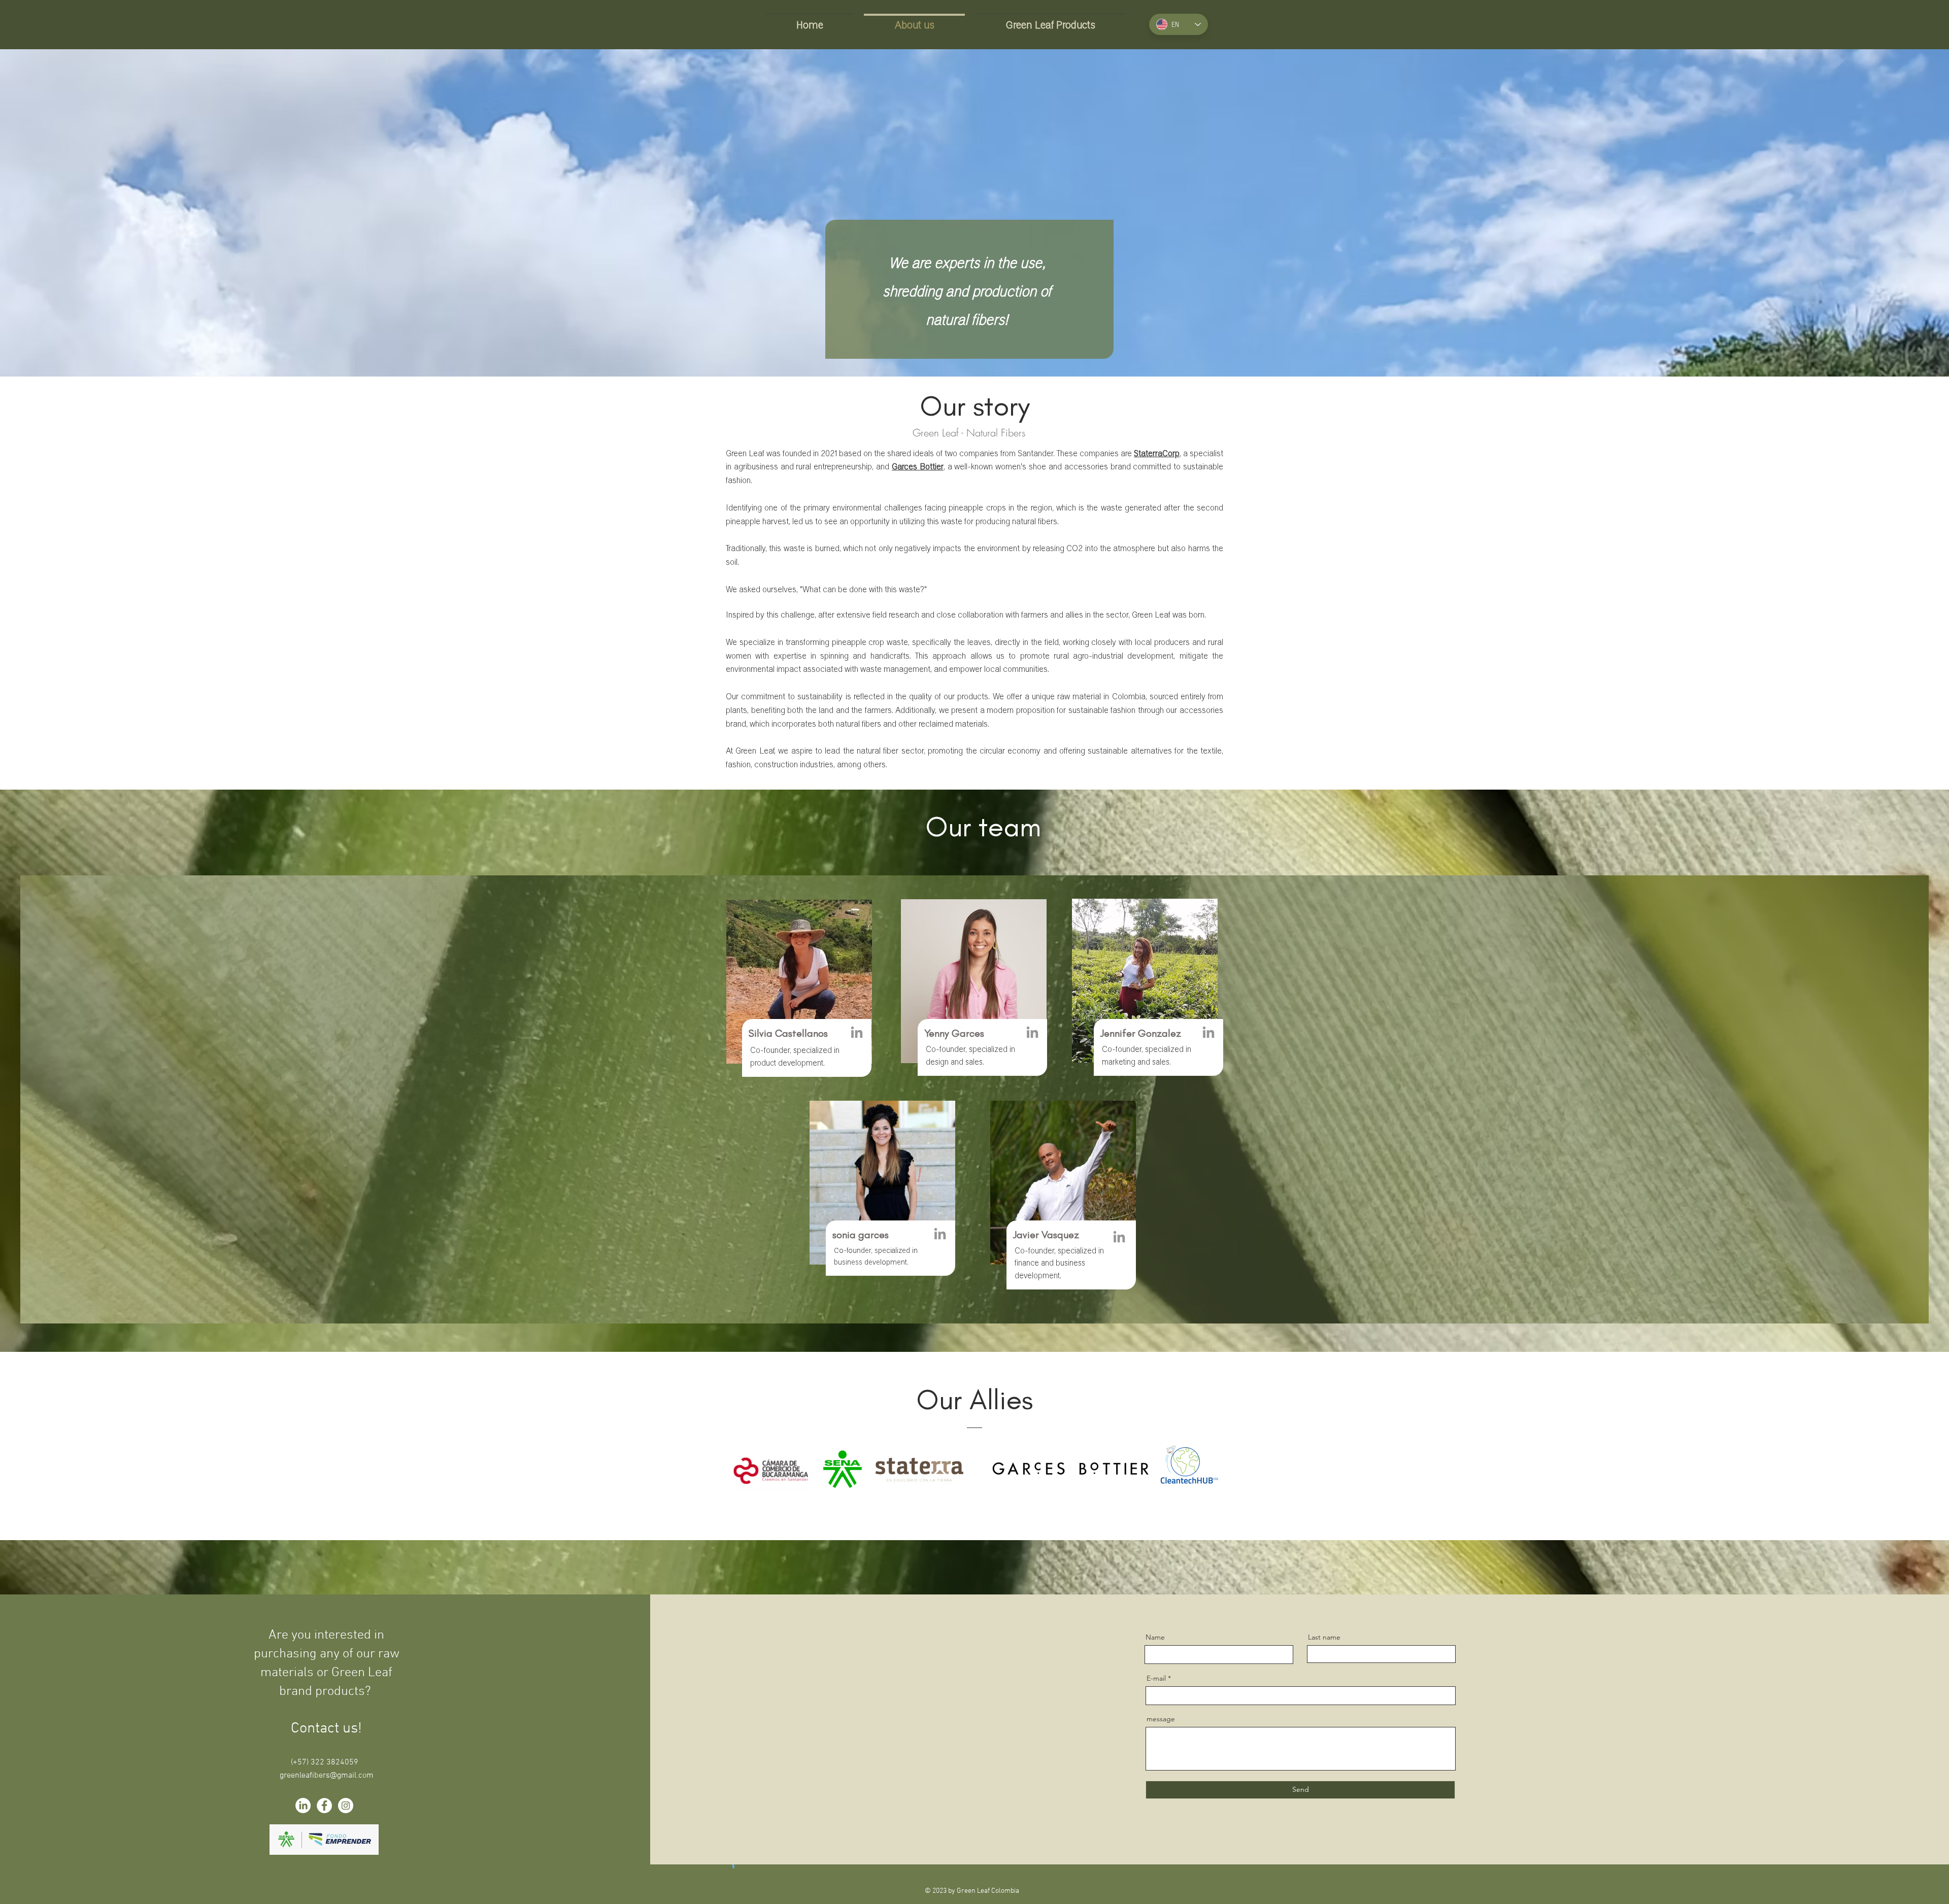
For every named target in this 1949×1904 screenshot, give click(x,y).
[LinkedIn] (857, 1033)
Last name (1324, 1637)
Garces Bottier (918, 466)
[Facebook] (324, 1806)
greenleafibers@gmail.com (327, 1776)
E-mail (1156, 1678)
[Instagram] (346, 1806)
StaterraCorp (1157, 453)
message (1161, 1719)
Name (1155, 1637)
